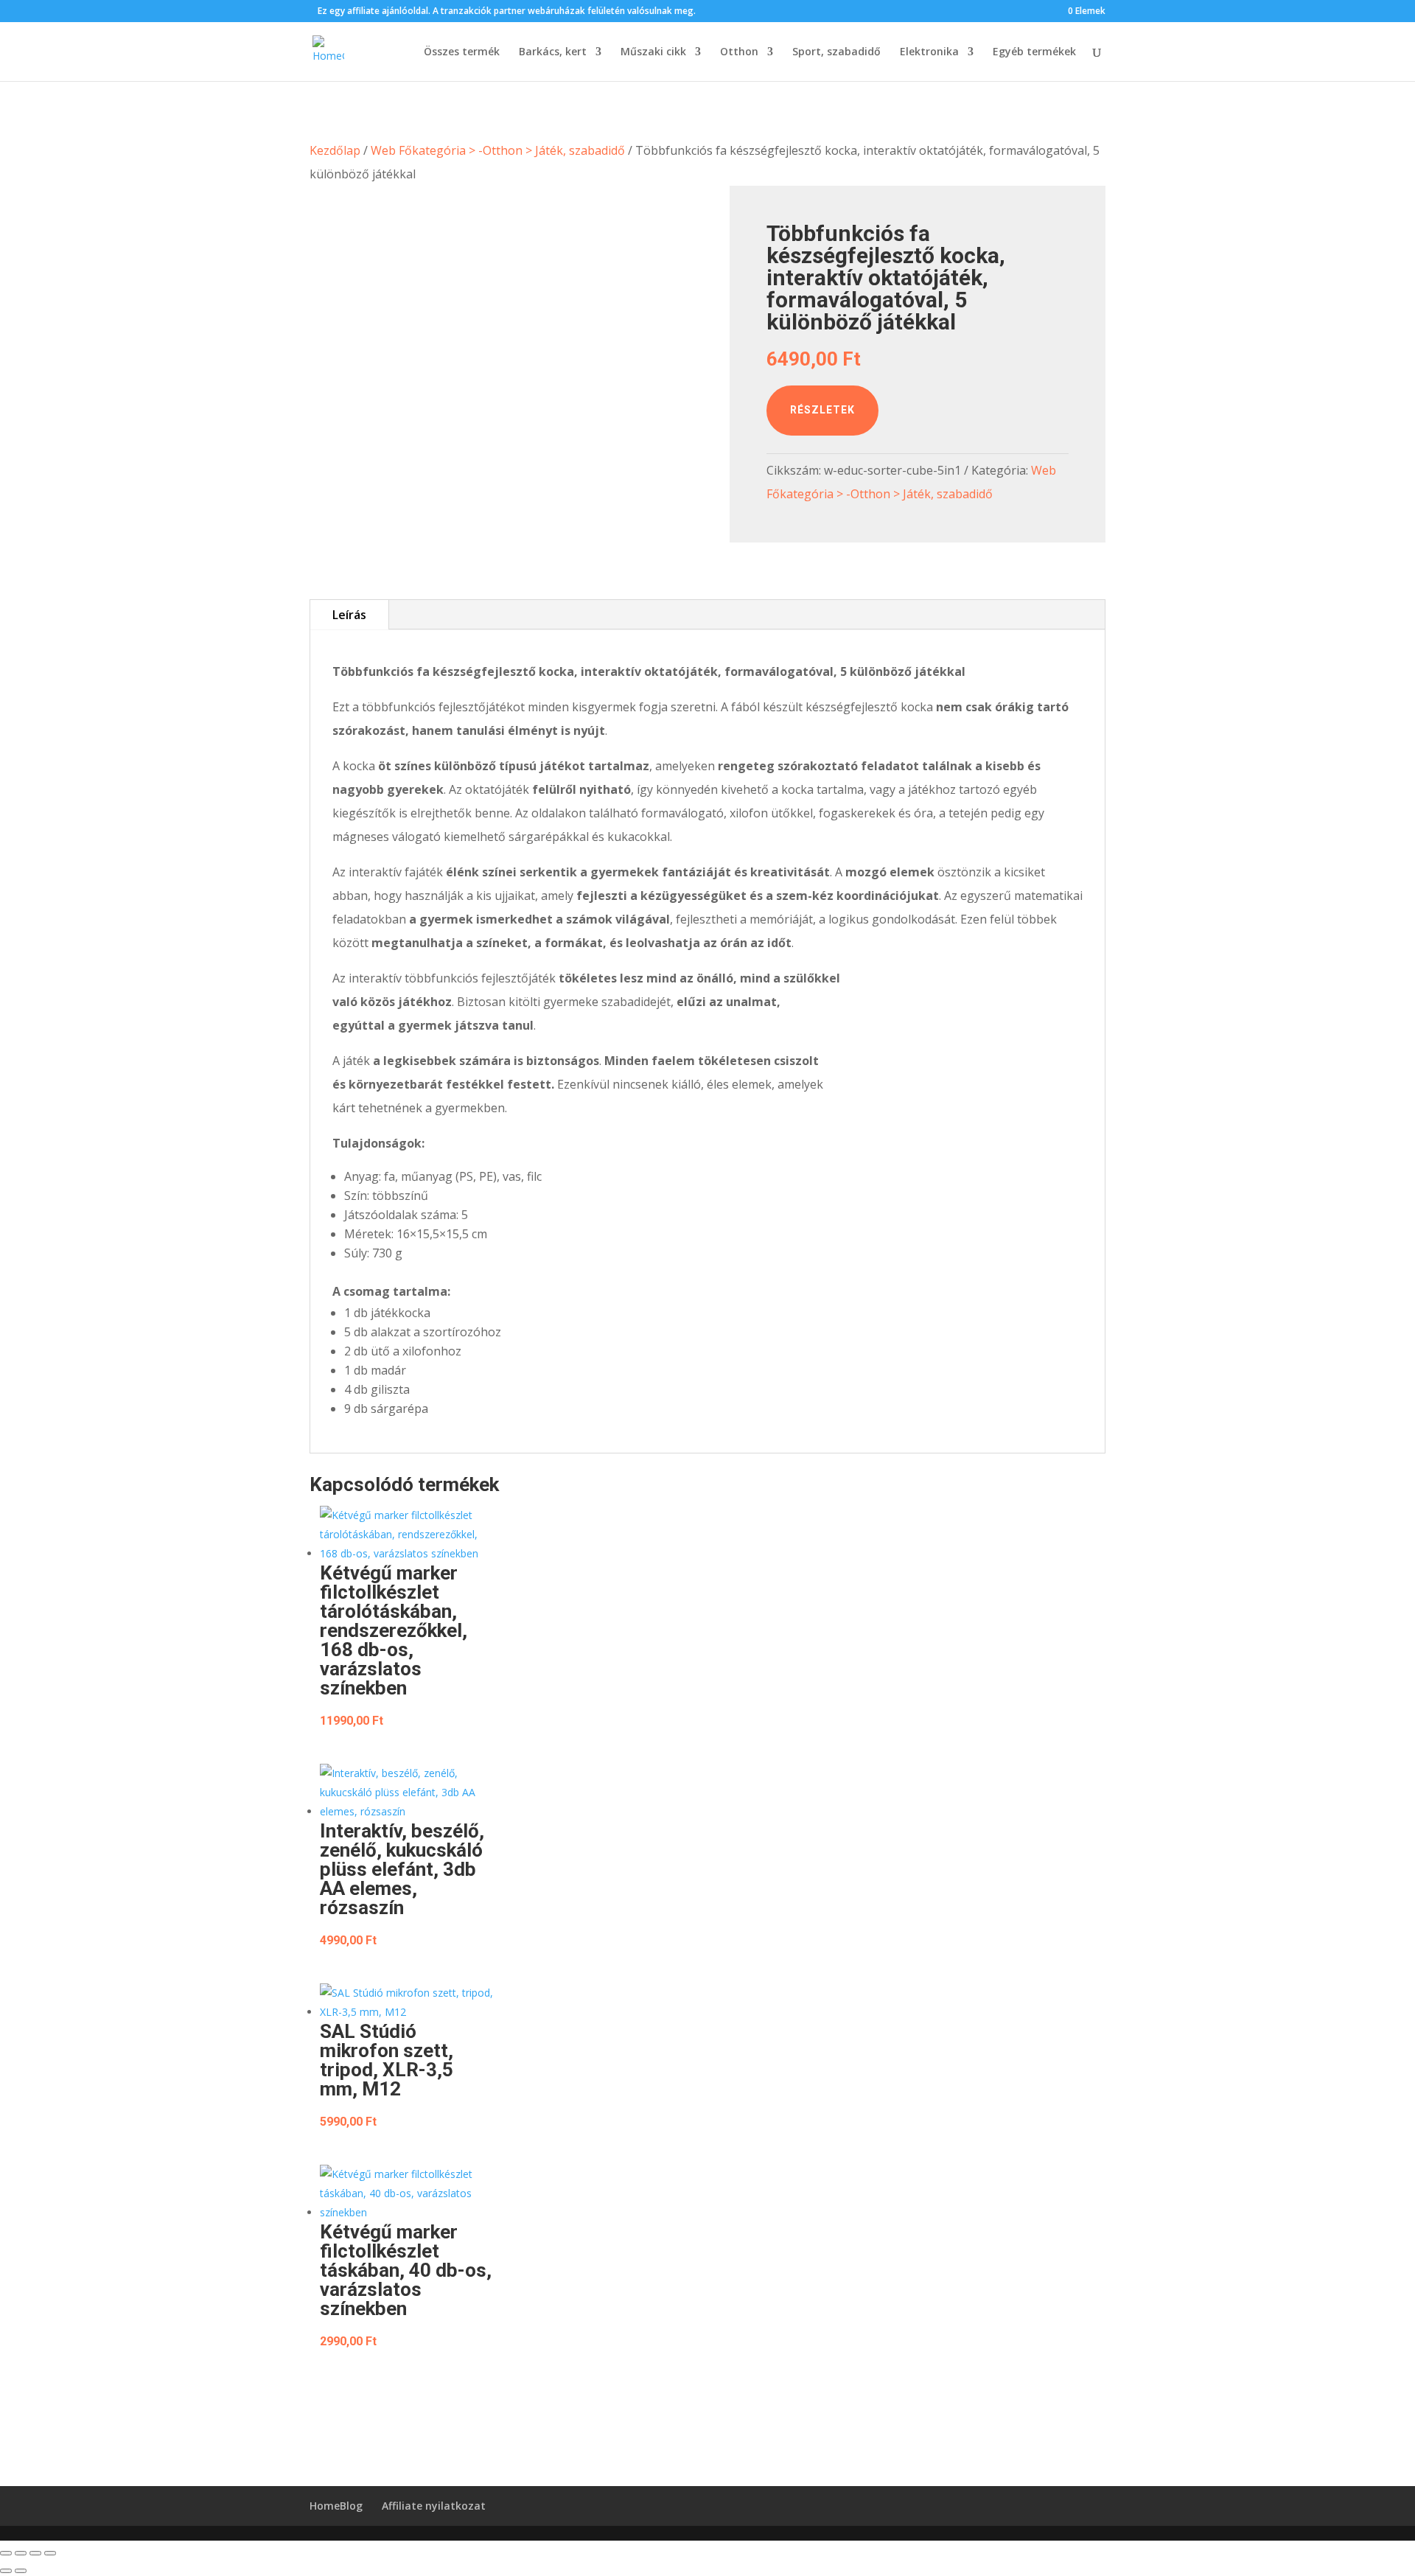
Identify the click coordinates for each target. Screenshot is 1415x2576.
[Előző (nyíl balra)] (6, 2571)
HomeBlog (336, 2506)
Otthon (739, 52)
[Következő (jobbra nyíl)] (21, 2571)
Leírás (349, 615)
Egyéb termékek (1034, 52)
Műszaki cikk (653, 52)
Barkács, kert (553, 52)
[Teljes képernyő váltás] (21, 2553)
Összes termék (462, 52)
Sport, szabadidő (836, 52)
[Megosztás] (35, 2553)
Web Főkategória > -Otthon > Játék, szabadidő (498, 150)
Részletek (822, 410)
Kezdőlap (335, 150)
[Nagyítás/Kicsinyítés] (6, 2553)
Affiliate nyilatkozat (434, 2506)
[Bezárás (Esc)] (50, 2553)
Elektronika (929, 52)
